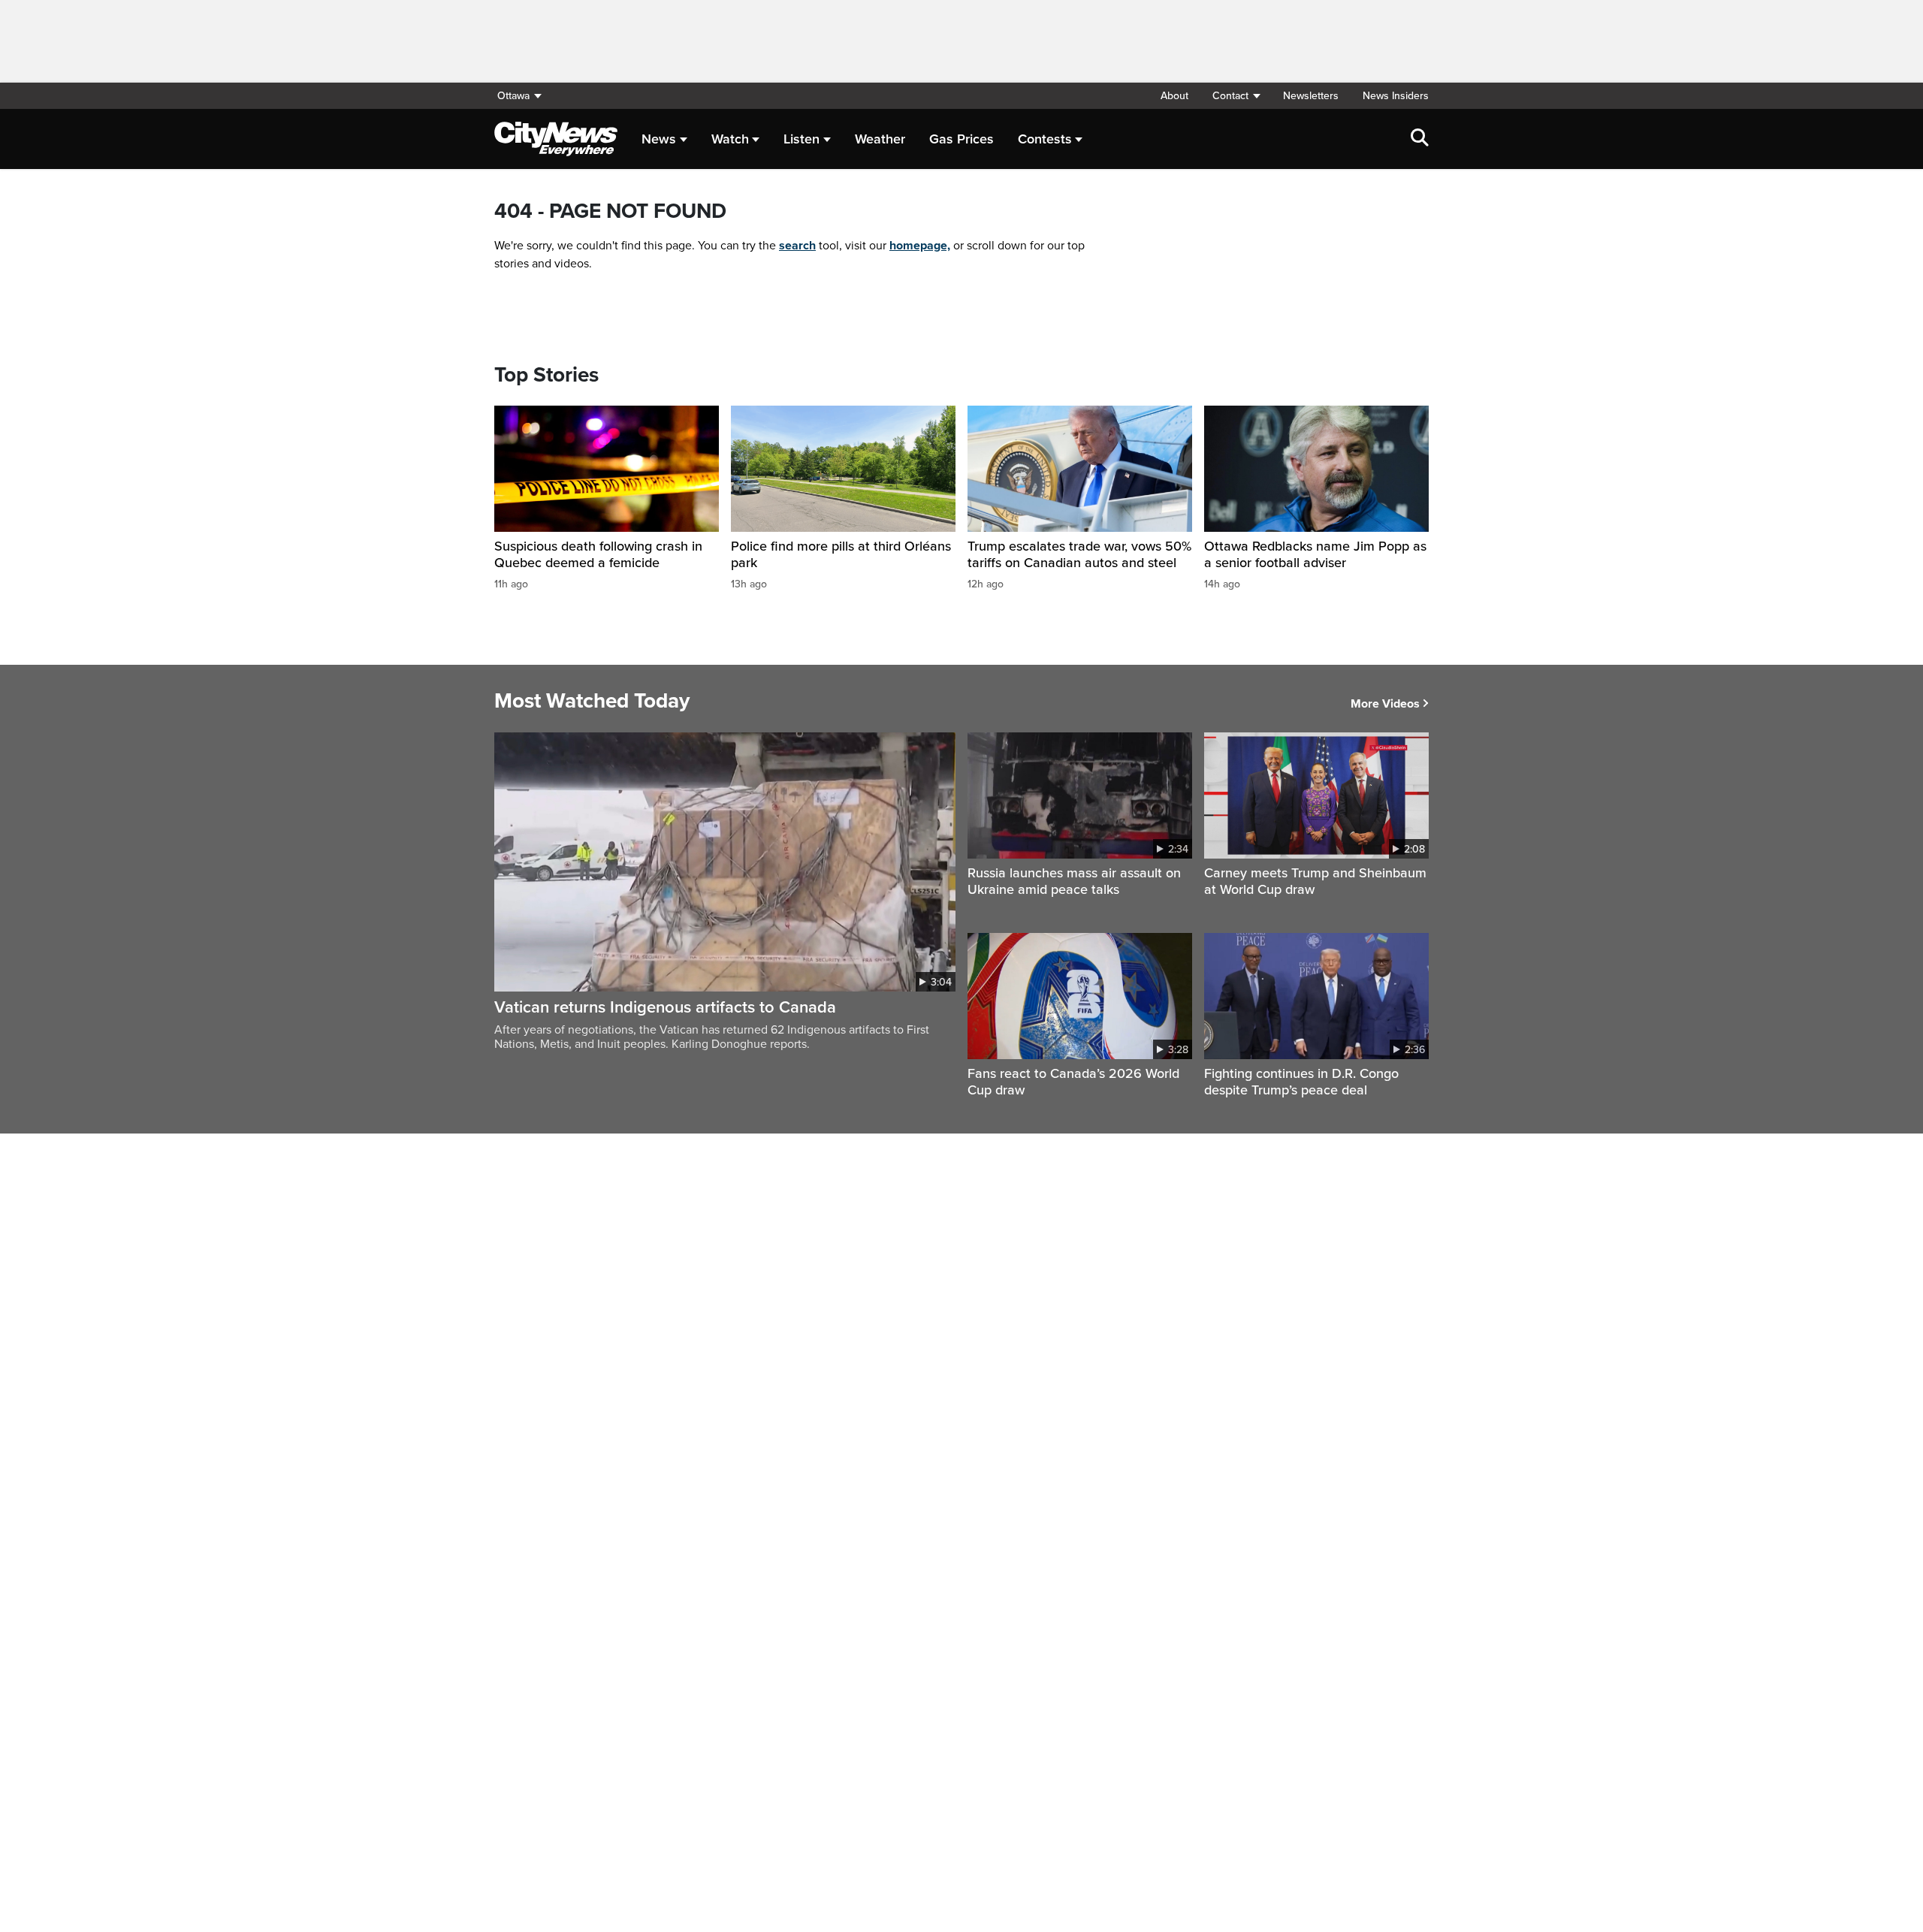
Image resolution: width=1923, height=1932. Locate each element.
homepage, (920, 246)
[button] (1236, 96)
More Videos (1385, 704)
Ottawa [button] (513, 96)
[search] (1420, 139)
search (797, 246)
